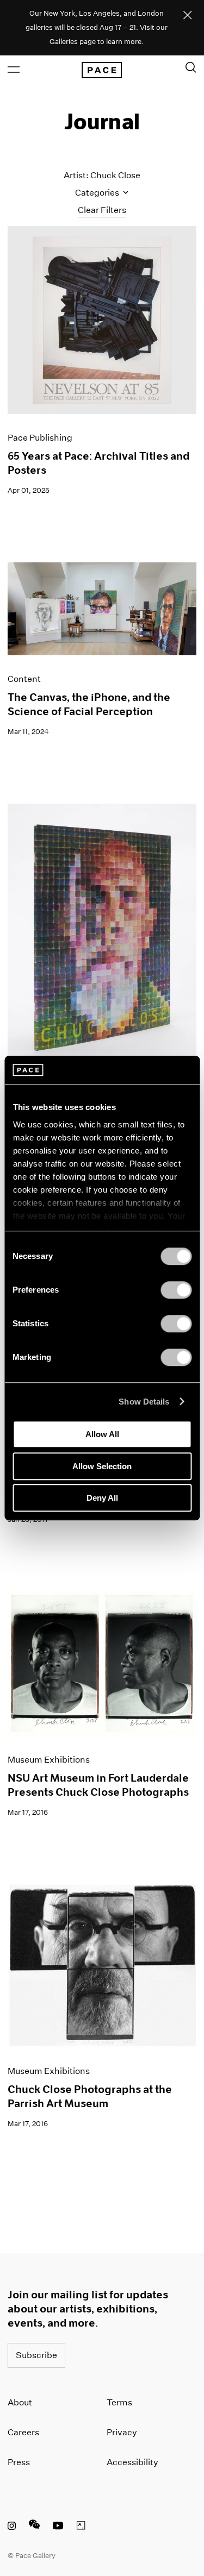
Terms (119, 2402)
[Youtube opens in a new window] (58, 2527)
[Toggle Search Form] (191, 67)
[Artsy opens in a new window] (81, 2527)
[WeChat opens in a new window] (34, 2527)
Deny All (102, 1498)
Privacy (122, 2432)
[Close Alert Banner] (188, 16)
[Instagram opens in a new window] (12, 2527)
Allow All (102, 1434)
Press (19, 2462)
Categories (98, 193)
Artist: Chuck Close (102, 175)
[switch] (176, 1290)
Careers (23, 2432)
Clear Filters (102, 210)
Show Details (144, 1402)
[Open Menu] (14, 70)
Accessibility (132, 2462)
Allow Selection (102, 1466)
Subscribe (36, 2355)
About (20, 2402)
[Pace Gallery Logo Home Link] (102, 70)
